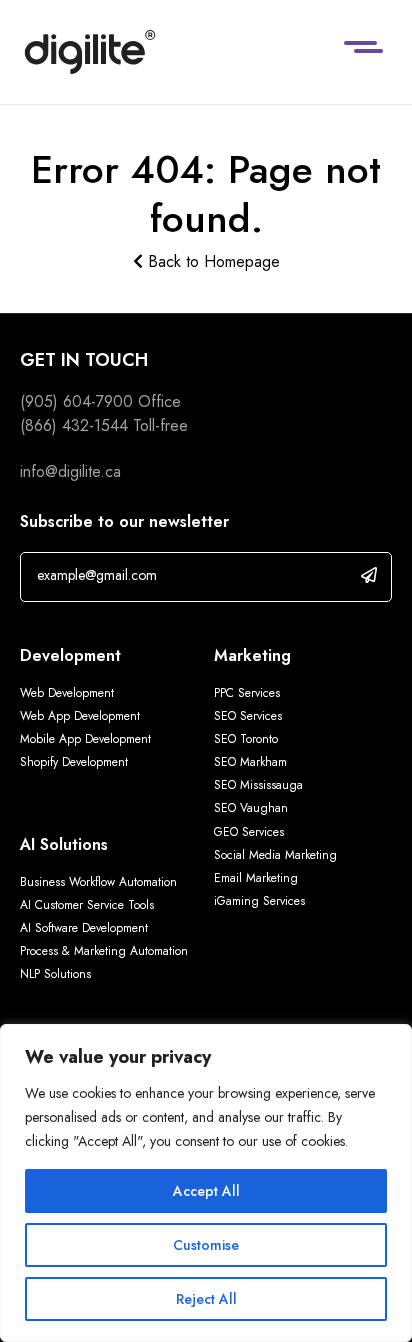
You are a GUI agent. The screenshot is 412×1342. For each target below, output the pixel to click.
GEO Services (249, 832)
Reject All (206, 1299)
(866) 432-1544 (74, 425)
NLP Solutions (55, 974)
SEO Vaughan (251, 808)
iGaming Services (259, 901)
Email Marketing (256, 878)
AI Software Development (84, 928)
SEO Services (248, 716)
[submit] (369, 574)
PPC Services (247, 693)
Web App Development (82, 716)
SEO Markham (250, 762)
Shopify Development (74, 762)
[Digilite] (90, 52)
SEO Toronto (246, 739)
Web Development (67, 693)
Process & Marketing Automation (104, 951)
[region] (206, 1183)
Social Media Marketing (275, 855)
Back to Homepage (211, 261)
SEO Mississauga (258, 785)
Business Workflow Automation (98, 882)
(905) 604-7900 (76, 401)
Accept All (206, 1191)
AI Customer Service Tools (87, 905)
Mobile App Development (85, 739)
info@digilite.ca (70, 471)
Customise (206, 1245)
